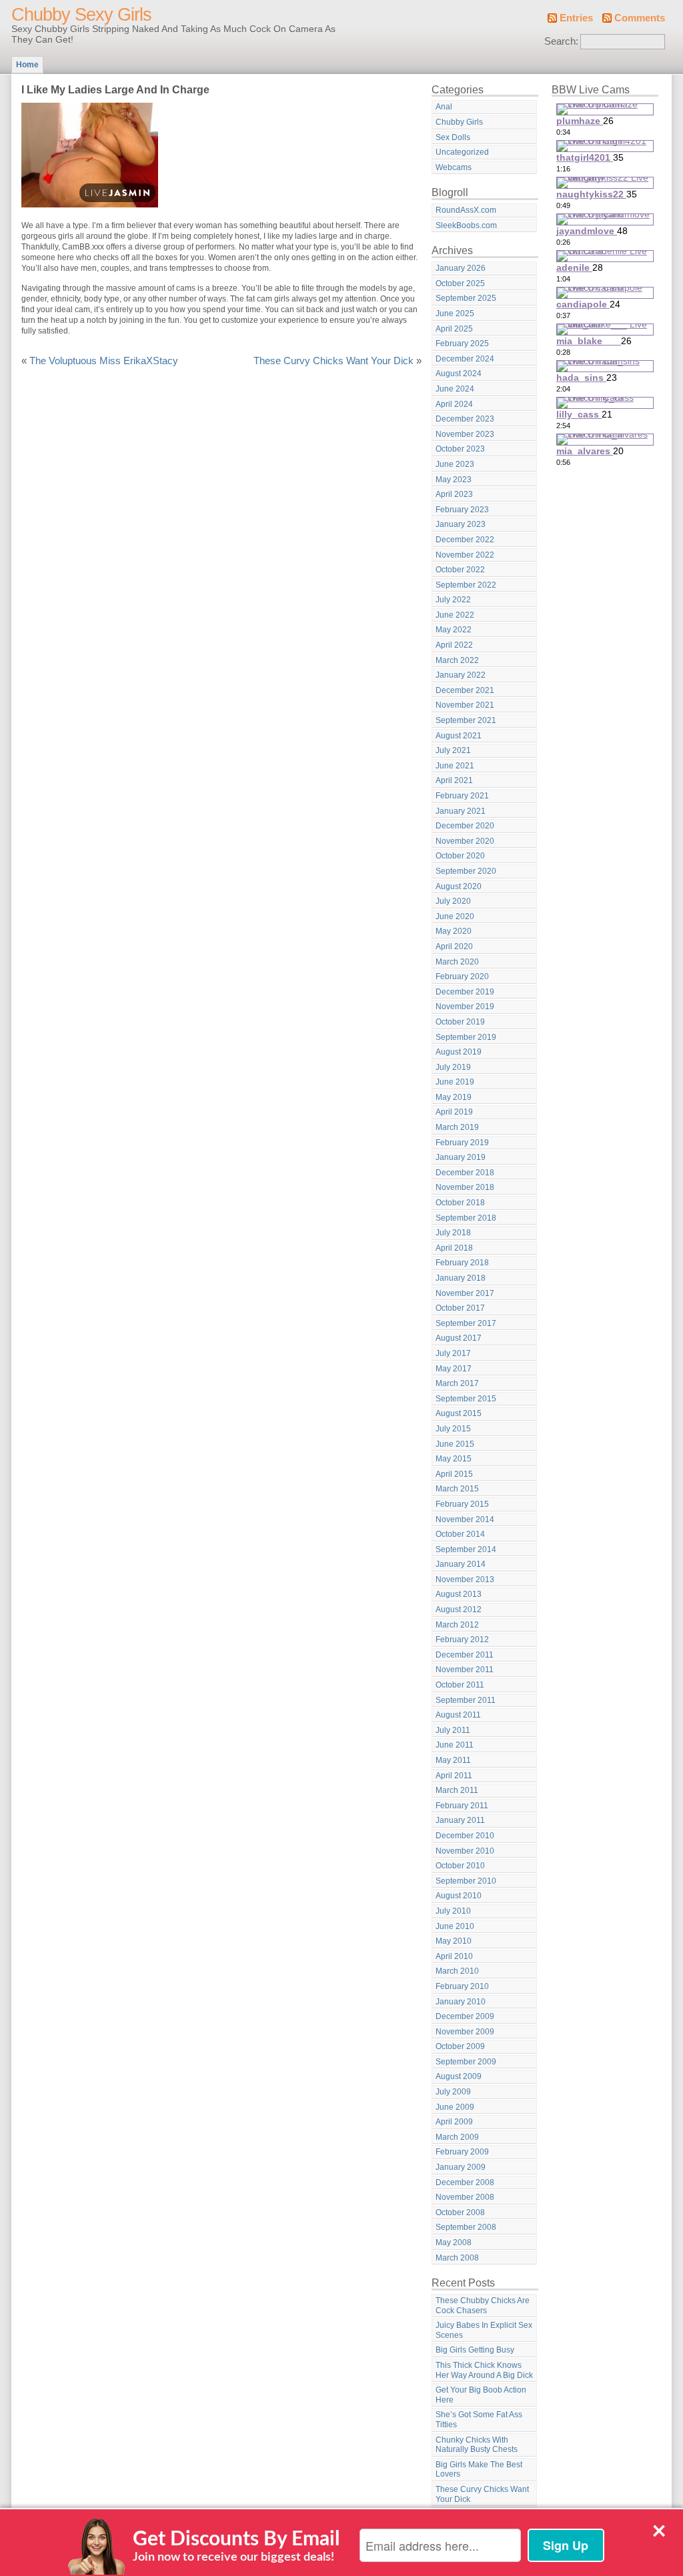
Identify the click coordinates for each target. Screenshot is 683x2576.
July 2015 (453, 1429)
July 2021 (453, 750)
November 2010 (465, 1851)
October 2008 (460, 2212)
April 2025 (454, 329)
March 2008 (457, 2258)
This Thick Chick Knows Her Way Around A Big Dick (484, 2370)
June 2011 (455, 1745)
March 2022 (457, 660)
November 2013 (465, 1579)
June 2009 (455, 2107)
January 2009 (461, 2167)
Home (27, 65)
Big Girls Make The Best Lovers (479, 2470)
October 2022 (460, 570)
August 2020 (459, 886)
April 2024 (454, 404)
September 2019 (466, 1037)
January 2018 (461, 1278)
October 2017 (460, 1308)
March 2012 (457, 1625)
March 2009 (457, 2137)
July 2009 (453, 2092)
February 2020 (462, 977)
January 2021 (461, 811)
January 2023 (461, 524)
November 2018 (465, 1187)
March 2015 (457, 1489)
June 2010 (455, 1926)
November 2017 (465, 1293)
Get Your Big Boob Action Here (481, 2395)
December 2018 (465, 1173)
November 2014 (465, 1519)
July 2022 (453, 600)
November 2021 (465, 705)
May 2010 (454, 1941)
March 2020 (457, 962)
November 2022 (465, 555)
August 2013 (459, 1594)
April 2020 (454, 946)
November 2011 (465, 1670)
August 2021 (459, 736)
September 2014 (466, 1549)
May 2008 (454, 2242)
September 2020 (466, 871)
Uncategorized (462, 152)
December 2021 (465, 690)
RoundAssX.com (466, 210)
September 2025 (466, 298)
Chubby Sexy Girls (81, 15)
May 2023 (454, 480)
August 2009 (459, 2076)
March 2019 (457, 1127)
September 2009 (466, 2062)
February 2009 (462, 2152)
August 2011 (458, 1715)
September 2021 (466, 720)
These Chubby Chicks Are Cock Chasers (483, 2306)
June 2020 (455, 916)
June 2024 (455, 389)
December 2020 (465, 826)
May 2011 (453, 1760)
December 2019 (465, 992)
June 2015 (455, 1444)
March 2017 (457, 1383)
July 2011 (453, 1730)
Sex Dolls (453, 137)
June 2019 (455, 1082)
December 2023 (465, 419)
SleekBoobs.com (466, 225)
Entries (576, 18)
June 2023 (455, 464)
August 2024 (459, 374)
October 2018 (460, 1203)
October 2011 (460, 1685)
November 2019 (465, 1007)
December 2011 (465, 1655)
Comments (640, 18)
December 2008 (465, 2182)
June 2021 (455, 766)
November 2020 (465, 841)
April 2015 (454, 1474)
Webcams (454, 167)
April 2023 (454, 494)
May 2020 (454, 931)
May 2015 (454, 1459)
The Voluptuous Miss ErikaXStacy (104, 361)
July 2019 (453, 1067)
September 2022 (466, 585)
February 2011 (462, 1806)
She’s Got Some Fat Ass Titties (479, 2420)
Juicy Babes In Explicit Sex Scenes (484, 2330)
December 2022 (465, 540)
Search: (561, 41)
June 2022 (455, 615)
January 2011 (460, 1820)
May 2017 (454, 1369)
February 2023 (462, 510)
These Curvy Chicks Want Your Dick (333, 361)
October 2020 (460, 856)
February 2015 (462, 1504)
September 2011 (466, 1700)
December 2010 (465, 1836)
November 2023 (465, 434)
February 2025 (462, 344)
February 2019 (462, 1143)
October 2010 (460, 1866)
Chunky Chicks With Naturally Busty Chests (477, 2445)
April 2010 (454, 1956)
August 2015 (459, 1413)
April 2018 (454, 1248)
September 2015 (466, 1399)
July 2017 (453, 1353)
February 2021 (462, 796)
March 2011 (457, 1790)
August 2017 (459, 1338)
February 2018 (462, 1263)
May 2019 (454, 1097)
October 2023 (460, 449)
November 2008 (465, 2197)
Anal (444, 107)
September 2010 (466, 1881)
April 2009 (454, 2122)
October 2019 (460, 1022)
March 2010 (457, 1971)
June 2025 (455, 313)
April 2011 (454, 1776)
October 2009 (460, 2046)
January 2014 (461, 1564)
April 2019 (454, 1112)
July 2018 (453, 1233)
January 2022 (461, 675)
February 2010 (462, 1986)
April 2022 (454, 645)
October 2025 (460, 283)
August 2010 (459, 1896)
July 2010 (453, 1911)
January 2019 (461, 1157)
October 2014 (460, 1534)
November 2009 (465, 2032)
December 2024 (465, 359)
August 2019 (459, 1052)
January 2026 (461, 268)
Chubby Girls (459, 122)
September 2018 (466, 1218)
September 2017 (466, 1323)
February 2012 (462, 1640)
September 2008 (466, 2227)
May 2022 (454, 630)
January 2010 (461, 2002)
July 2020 (453, 901)
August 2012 (459, 1609)
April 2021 (454, 780)
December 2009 (465, 2016)
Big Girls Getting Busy (475, 2350)
